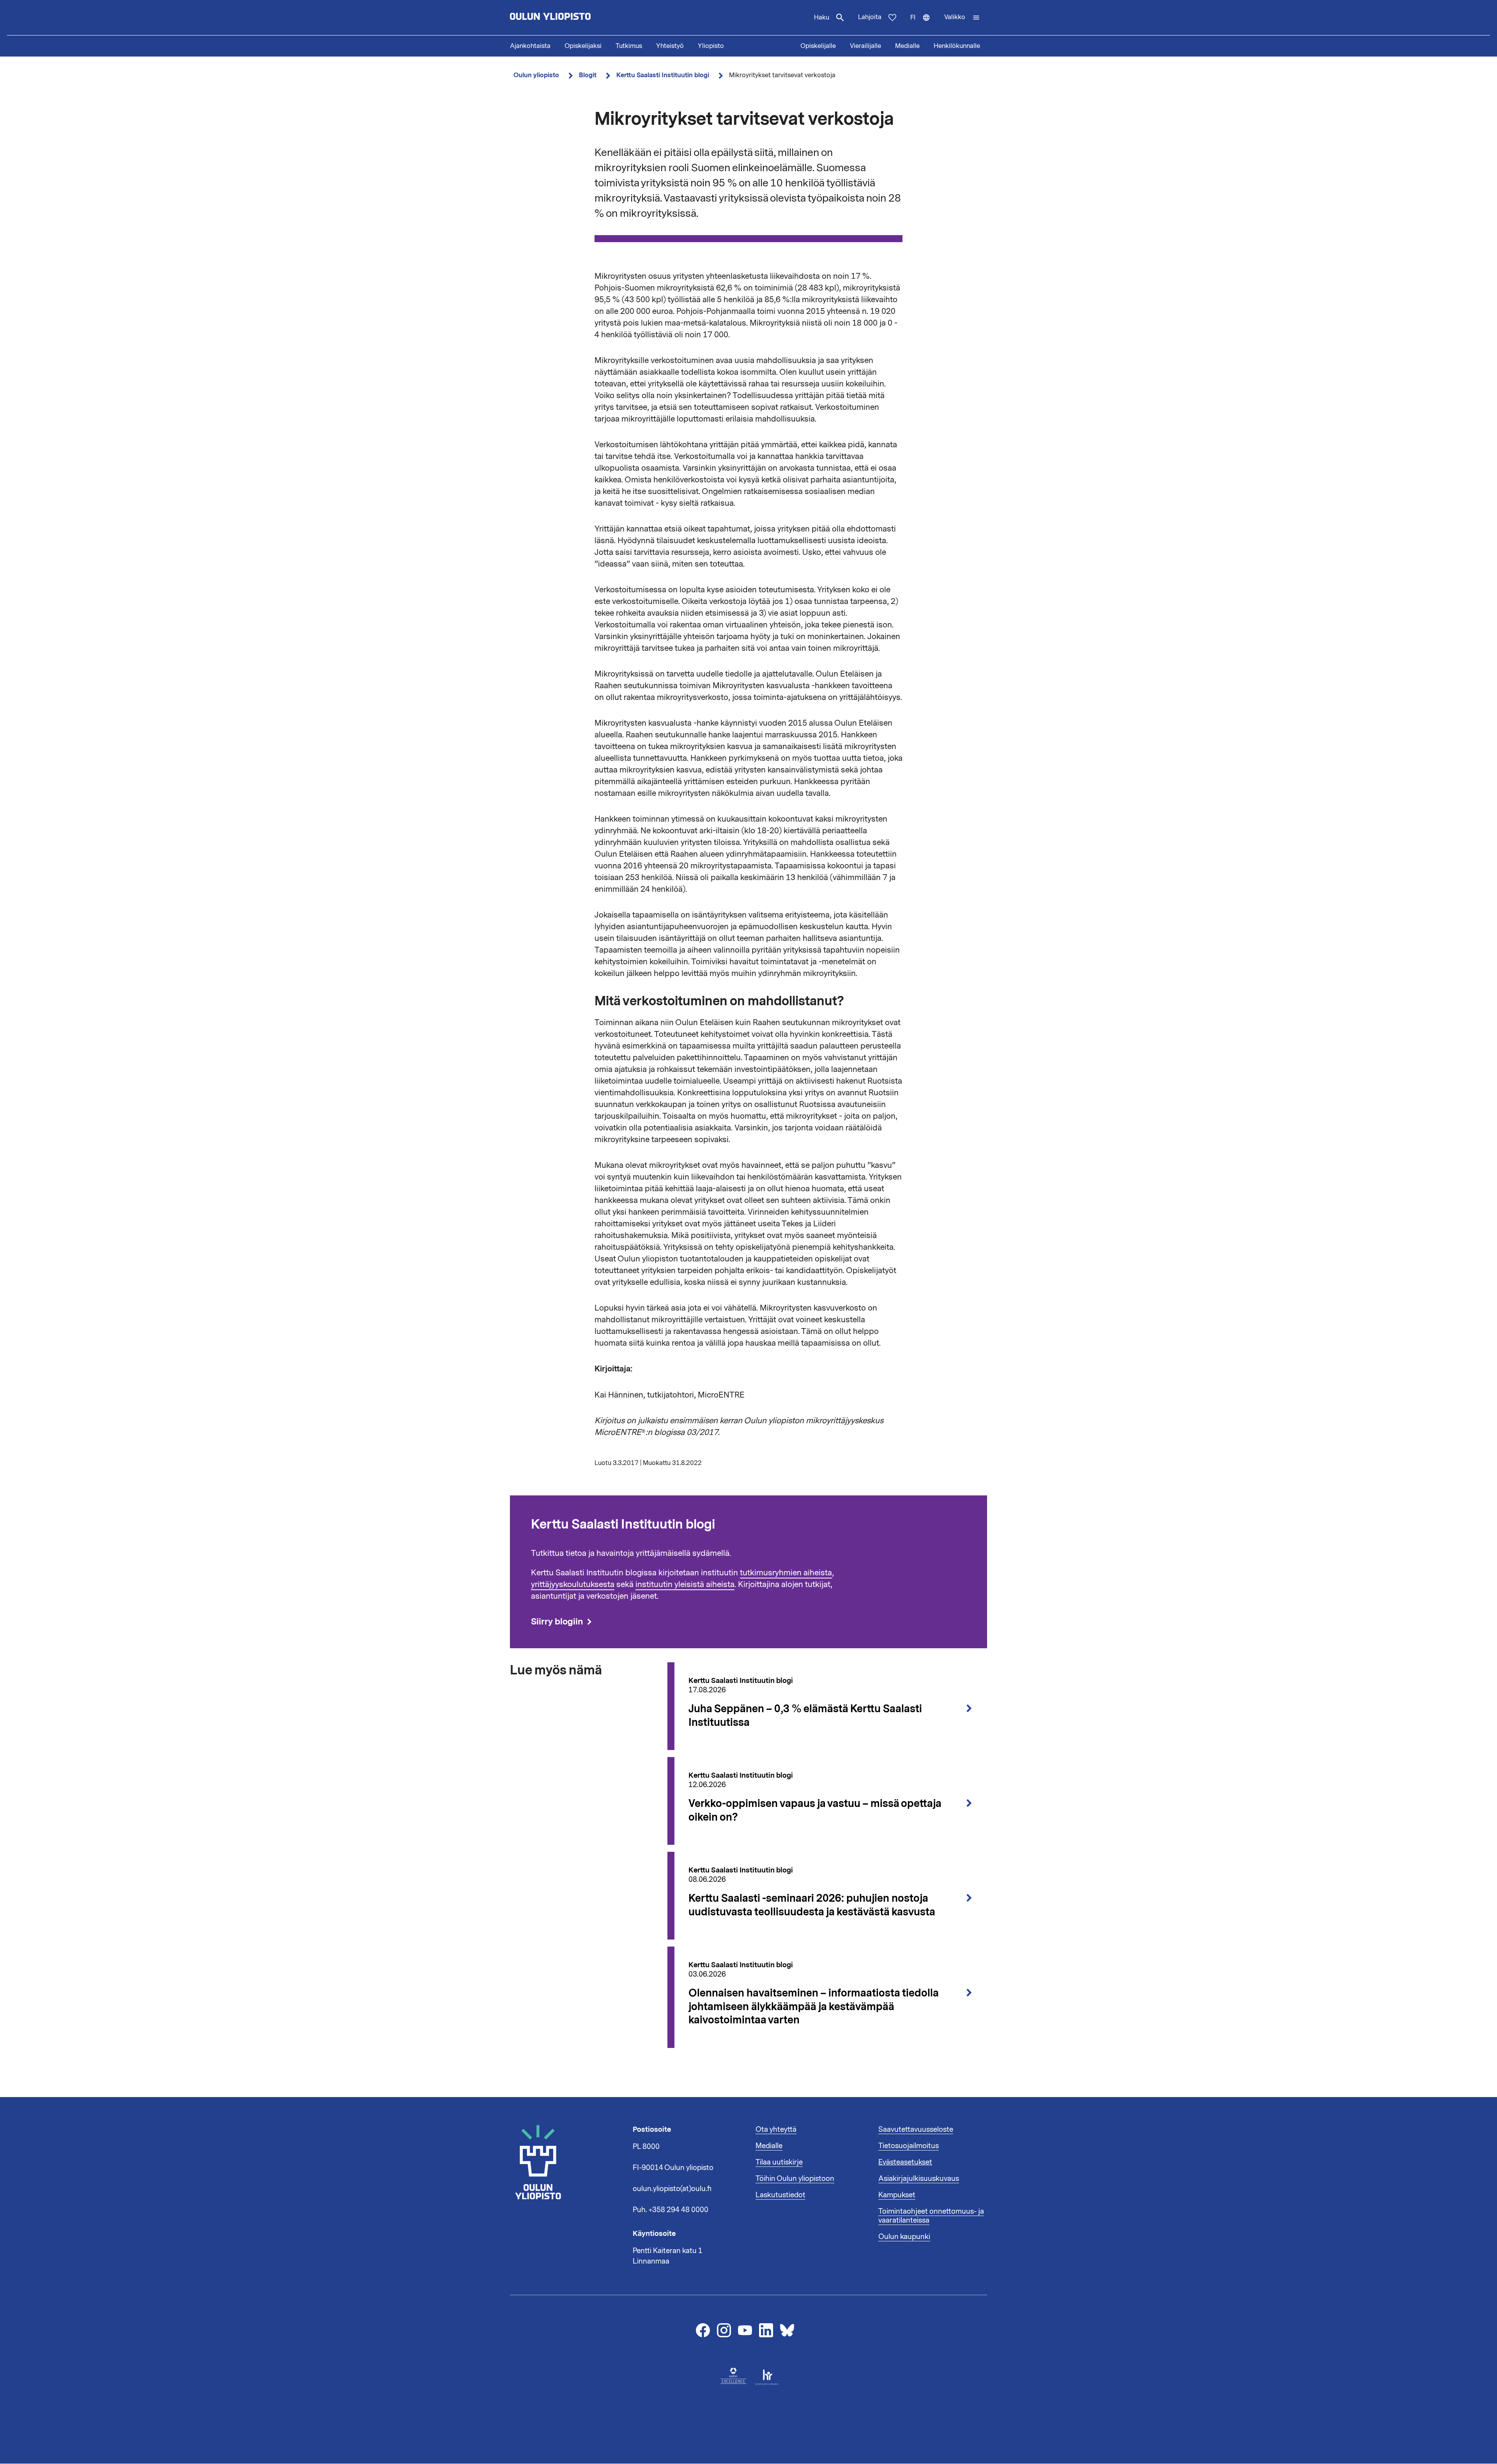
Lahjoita (870, 17)
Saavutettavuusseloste (916, 2129)
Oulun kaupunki (904, 2237)
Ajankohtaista (530, 46)
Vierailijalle (865, 46)
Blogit (588, 75)
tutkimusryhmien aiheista (786, 1573)
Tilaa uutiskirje (779, 2162)
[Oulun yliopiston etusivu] (575, 18)
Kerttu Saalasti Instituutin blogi (663, 75)
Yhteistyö (670, 46)
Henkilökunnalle (957, 46)
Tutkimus (629, 46)
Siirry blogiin (557, 1622)
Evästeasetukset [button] (905, 2162)
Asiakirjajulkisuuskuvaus (919, 2179)
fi (924, 24)
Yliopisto (711, 46)
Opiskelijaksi (583, 46)
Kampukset (897, 2195)
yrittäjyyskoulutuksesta (573, 1584)
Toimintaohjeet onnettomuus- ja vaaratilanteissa (931, 2216)
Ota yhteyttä (776, 2129)
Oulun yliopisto (536, 75)
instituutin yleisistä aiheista (685, 1584)
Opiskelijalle (818, 46)
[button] (962, 18)
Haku (822, 18)
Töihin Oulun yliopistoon (795, 2179)
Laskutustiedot (780, 2195)
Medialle (907, 46)
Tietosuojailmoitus (909, 2146)
